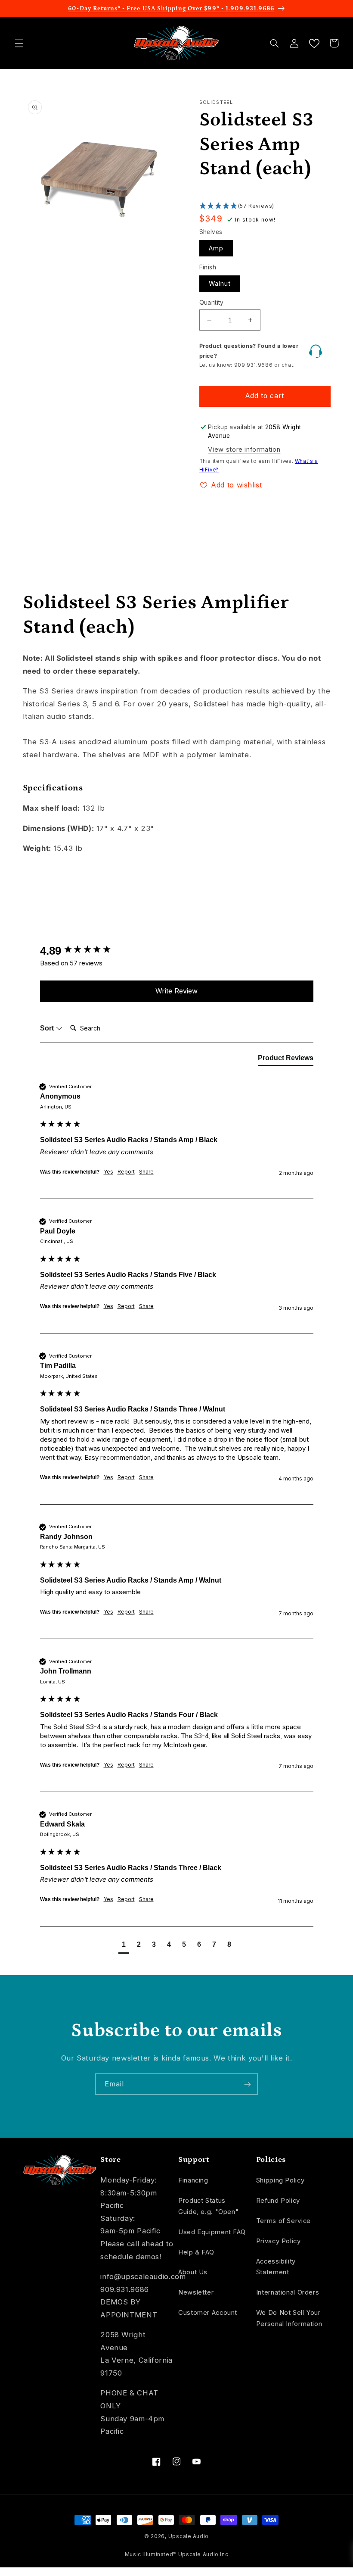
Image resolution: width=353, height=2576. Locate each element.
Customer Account (208, 2313)
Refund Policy (278, 2201)
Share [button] (146, 1172)
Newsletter (196, 2292)
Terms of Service (283, 2221)
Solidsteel (216, 102)
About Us (193, 2272)
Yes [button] (108, 1172)
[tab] (286, 1060)
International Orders (288, 2292)
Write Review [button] (176, 991)
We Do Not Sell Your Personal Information (289, 2318)
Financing (193, 2180)
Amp (216, 248)
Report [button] (126, 1172)
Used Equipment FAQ (212, 2232)
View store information (244, 450)
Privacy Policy (279, 2241)
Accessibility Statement (276, 2267)
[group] (177, 951)
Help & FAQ (196, 2252)
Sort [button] (48, 1028)
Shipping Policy (280, 2180)
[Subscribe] (248, 2084)
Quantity (212, 303)
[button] (19, 43)
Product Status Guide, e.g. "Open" (208, 2206)
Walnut (220, 284)
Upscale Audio (189, 2536)
